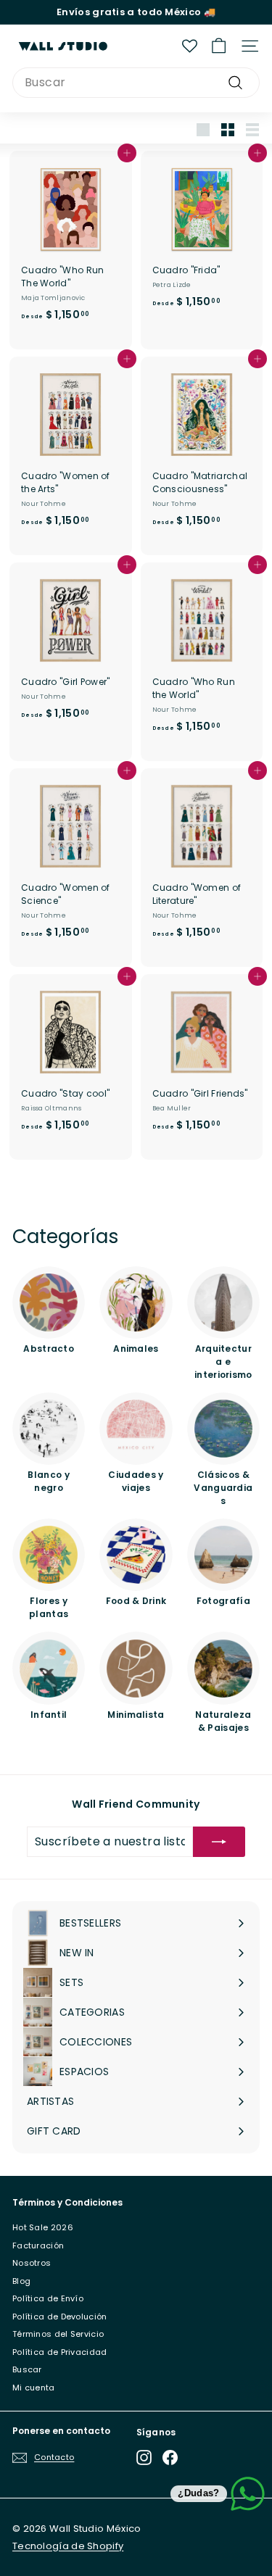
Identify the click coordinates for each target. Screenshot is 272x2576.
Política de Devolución (60, 2317)
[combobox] (136, 83)
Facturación (38, 2245)
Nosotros (32, 2263)
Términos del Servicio (58, 2334)
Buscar (27, 2369)
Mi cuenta (34, 2388)
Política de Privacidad (60, 2352)
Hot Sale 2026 (43, 2227)
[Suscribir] (219, 1842)
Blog (21, 2281)
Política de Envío (48, 2298)
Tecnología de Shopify (68, 2546)
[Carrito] (219, 46)
